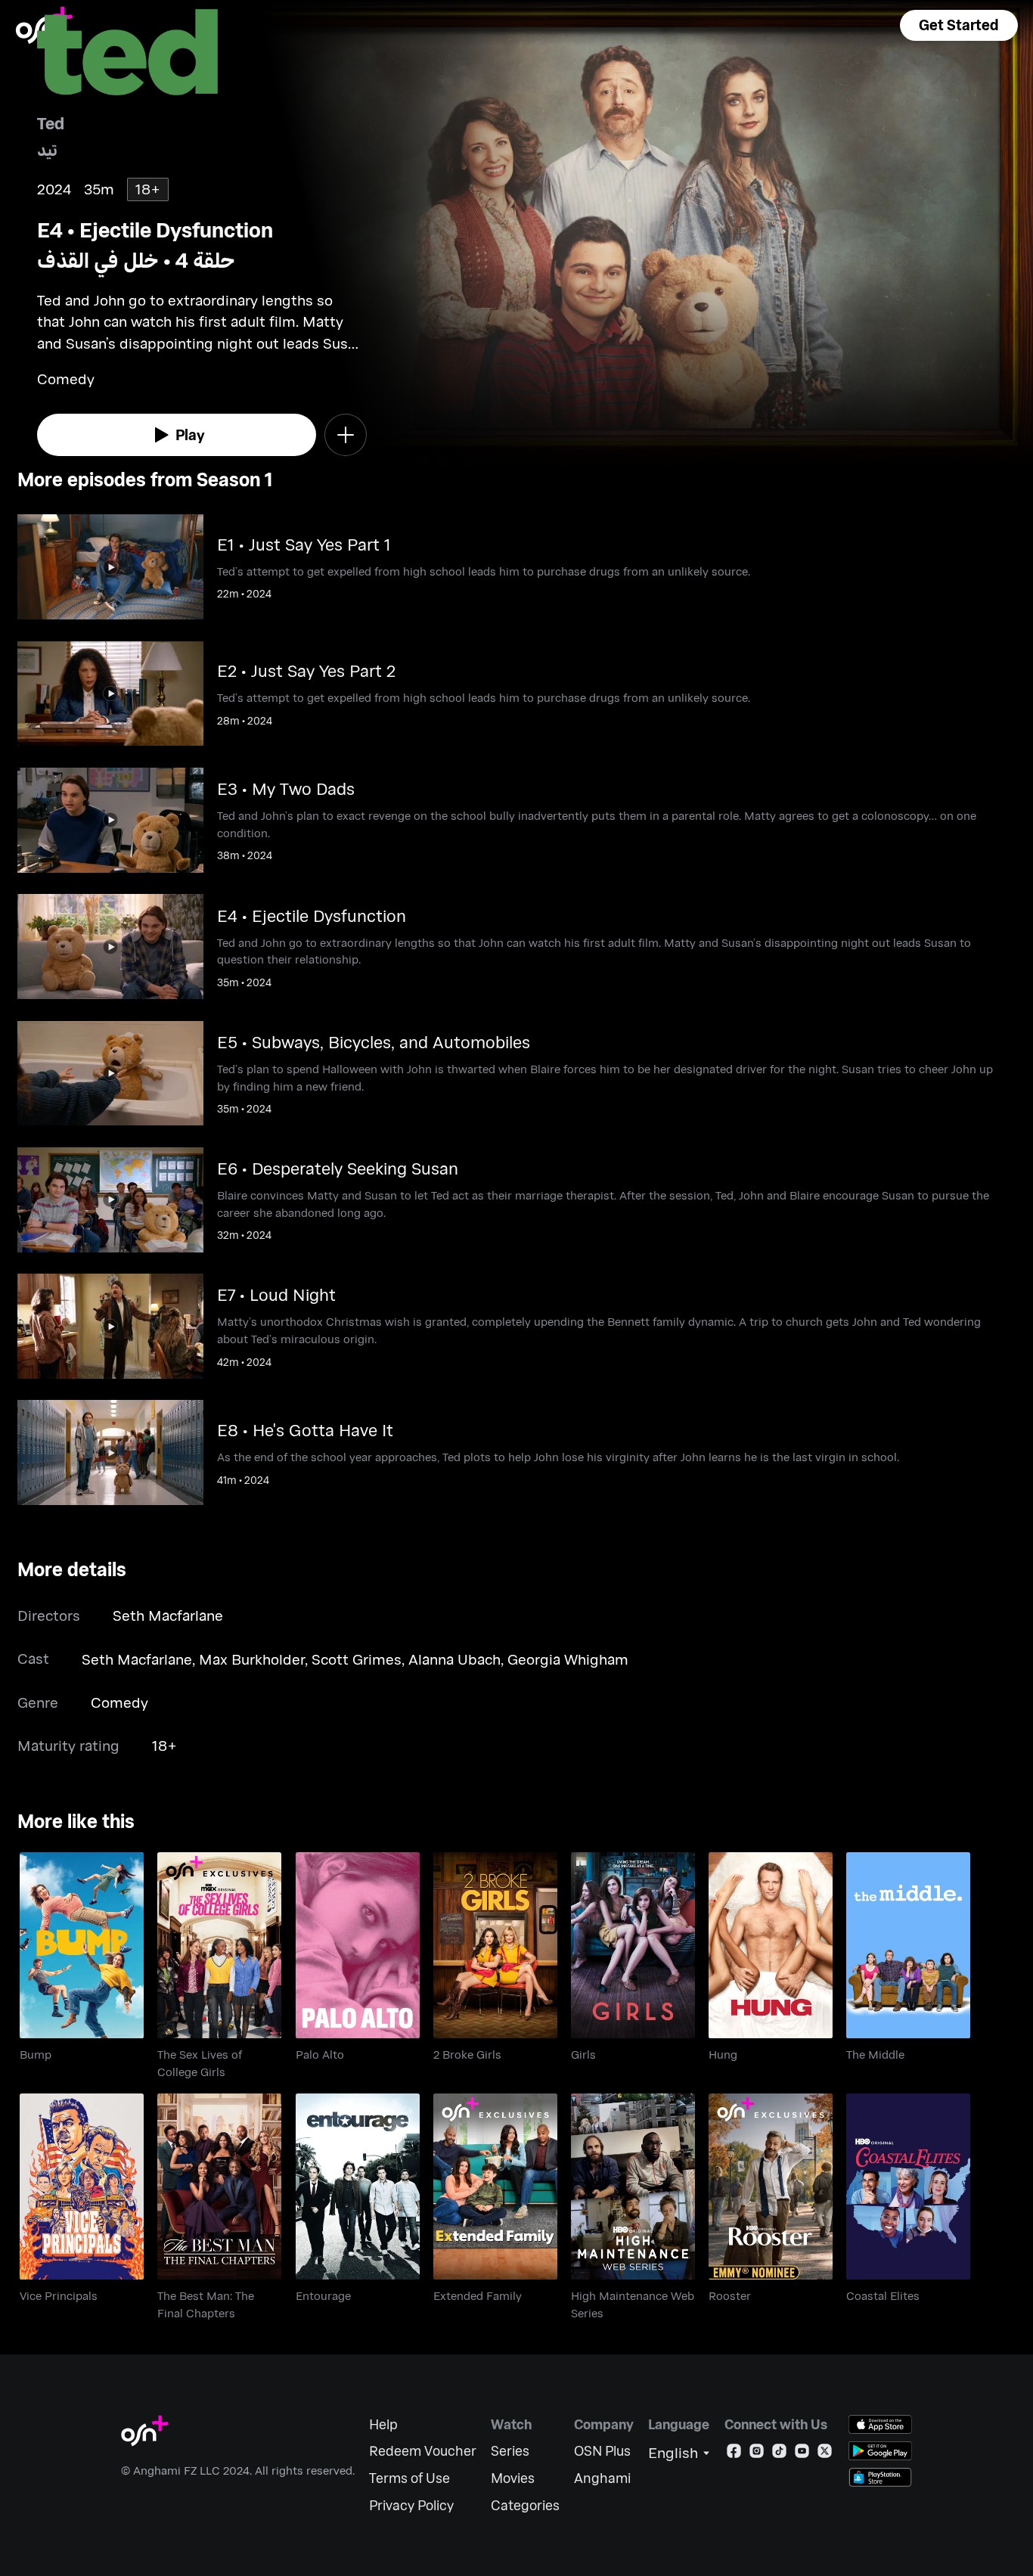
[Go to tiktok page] (779, 2454)
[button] (959, 25)
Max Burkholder (252, 1659)
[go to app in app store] (880, 2424)
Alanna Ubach (454, 1659)
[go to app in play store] (880, 2451)
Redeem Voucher (423, 2451)
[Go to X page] (825, 2454)
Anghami (602, 2478)
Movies (513, 2478)
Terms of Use (409, 2478)
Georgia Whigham (568, 1659)
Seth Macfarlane (168, 1615)
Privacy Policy (411, 2505)
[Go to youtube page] (802, 2454)
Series (510, 2451)
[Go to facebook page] (734, 2454)
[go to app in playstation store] (880, 2477)
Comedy (119, 1702)
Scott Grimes (357, 1659)
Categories (525, 2505)
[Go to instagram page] (757, 2454)
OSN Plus (602, 2451)
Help (383, 2424)
